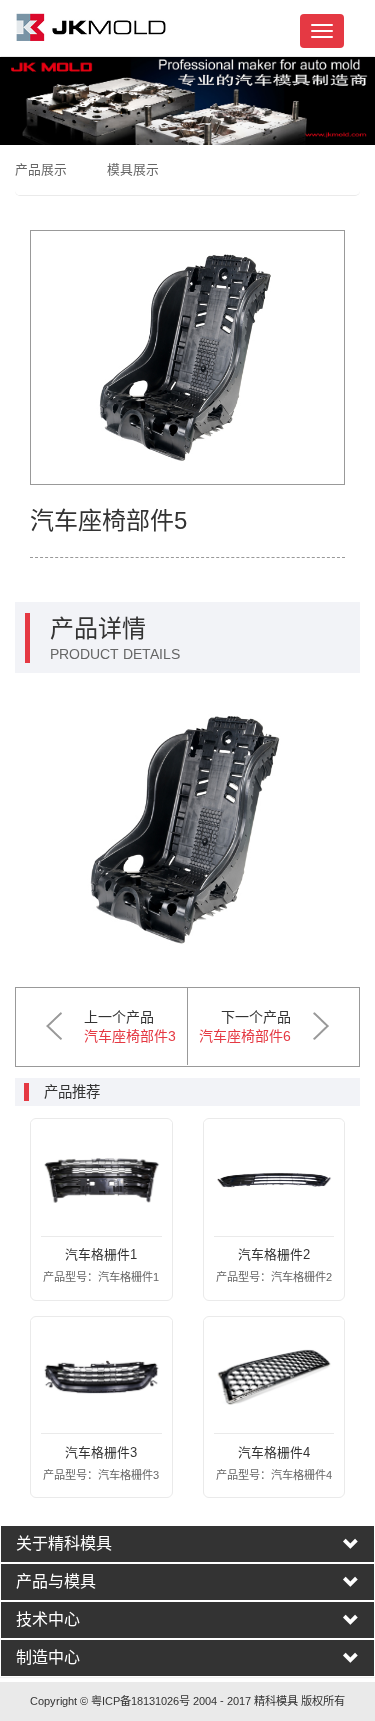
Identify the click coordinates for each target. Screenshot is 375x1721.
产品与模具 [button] (56, 1582)
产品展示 (41, 169)
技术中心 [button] (48, 1620)
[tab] (187, 1544)
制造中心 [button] (48, 1658)
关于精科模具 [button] (64, 1544)
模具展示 (133, 169)
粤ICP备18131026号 (140, 1701)
